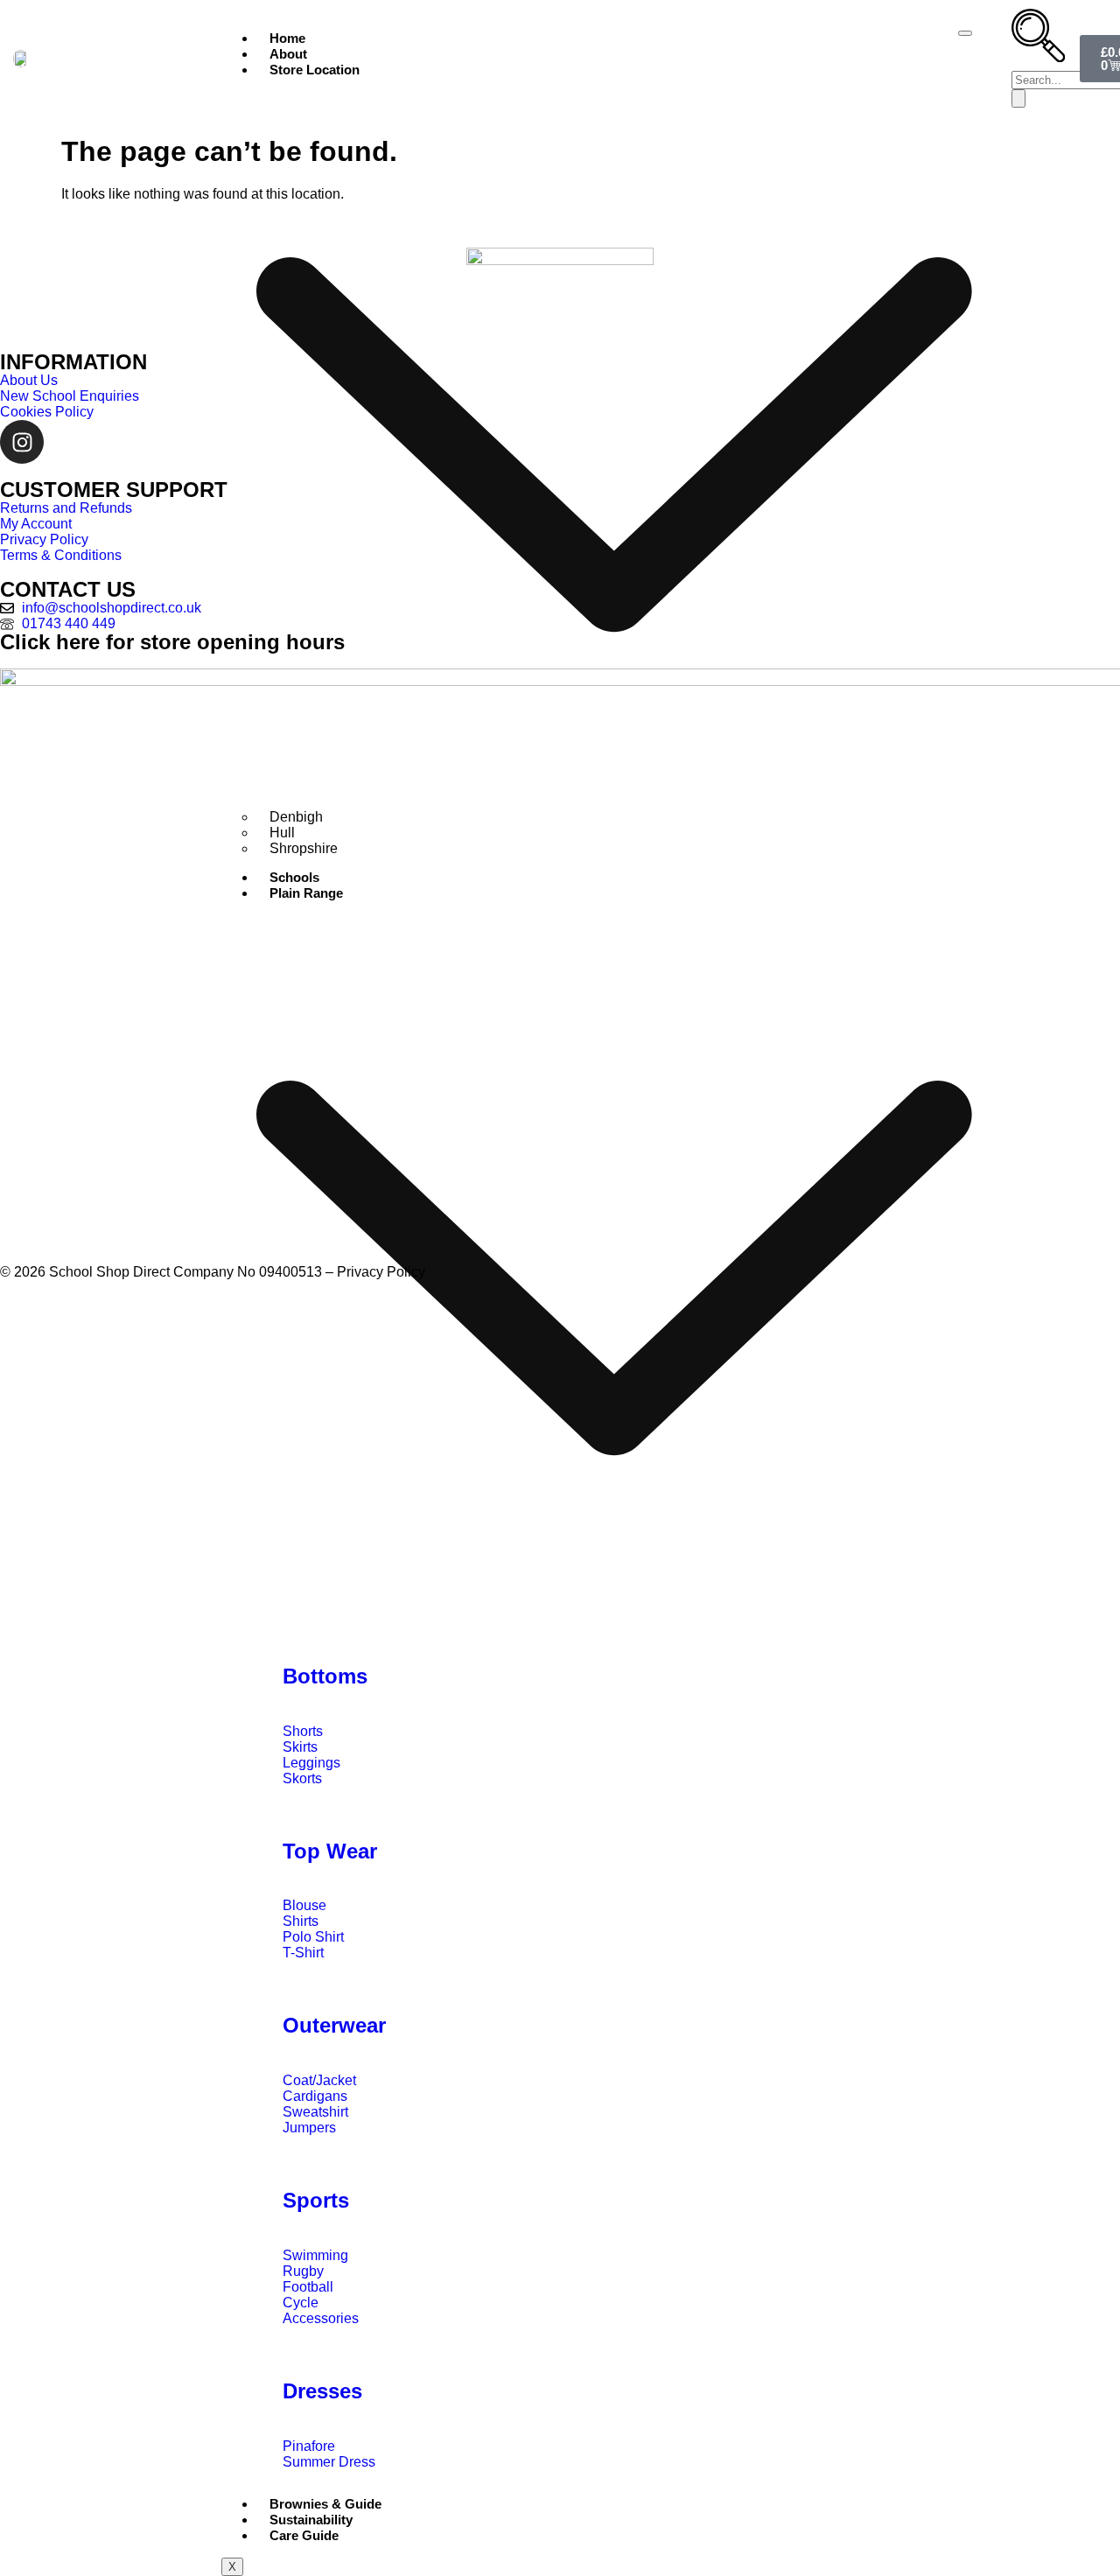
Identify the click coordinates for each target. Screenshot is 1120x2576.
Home (287, 38)
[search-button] (1018, 98)
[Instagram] (22, 442)
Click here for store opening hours (172, 642)
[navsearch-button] (1038, 56)
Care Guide (304, 2535)
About (288, 54)
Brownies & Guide (325, 2504)
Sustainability (311, 2520)
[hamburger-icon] (965, 33)
